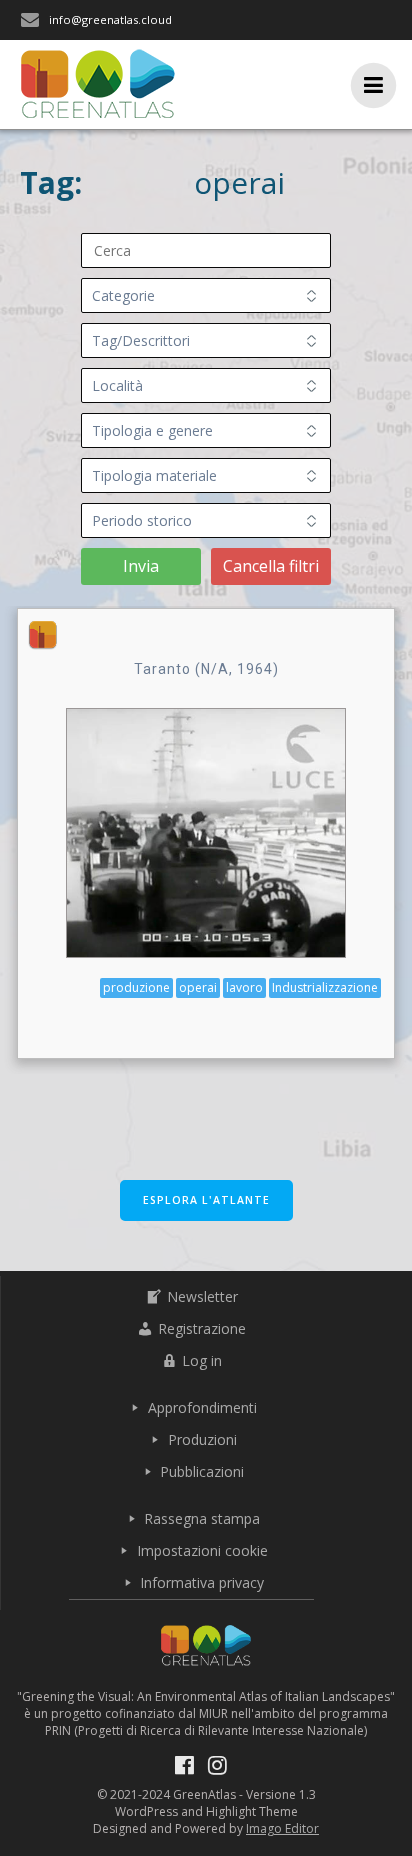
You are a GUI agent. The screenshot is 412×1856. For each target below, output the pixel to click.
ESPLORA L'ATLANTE (206, 1200)
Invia (141, 566)
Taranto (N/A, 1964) (206, 669)
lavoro (244, 987)
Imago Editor (282, 1828)
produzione (136, 987)
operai (198, 987)
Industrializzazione (325, 987)
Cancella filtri (271, 566)
